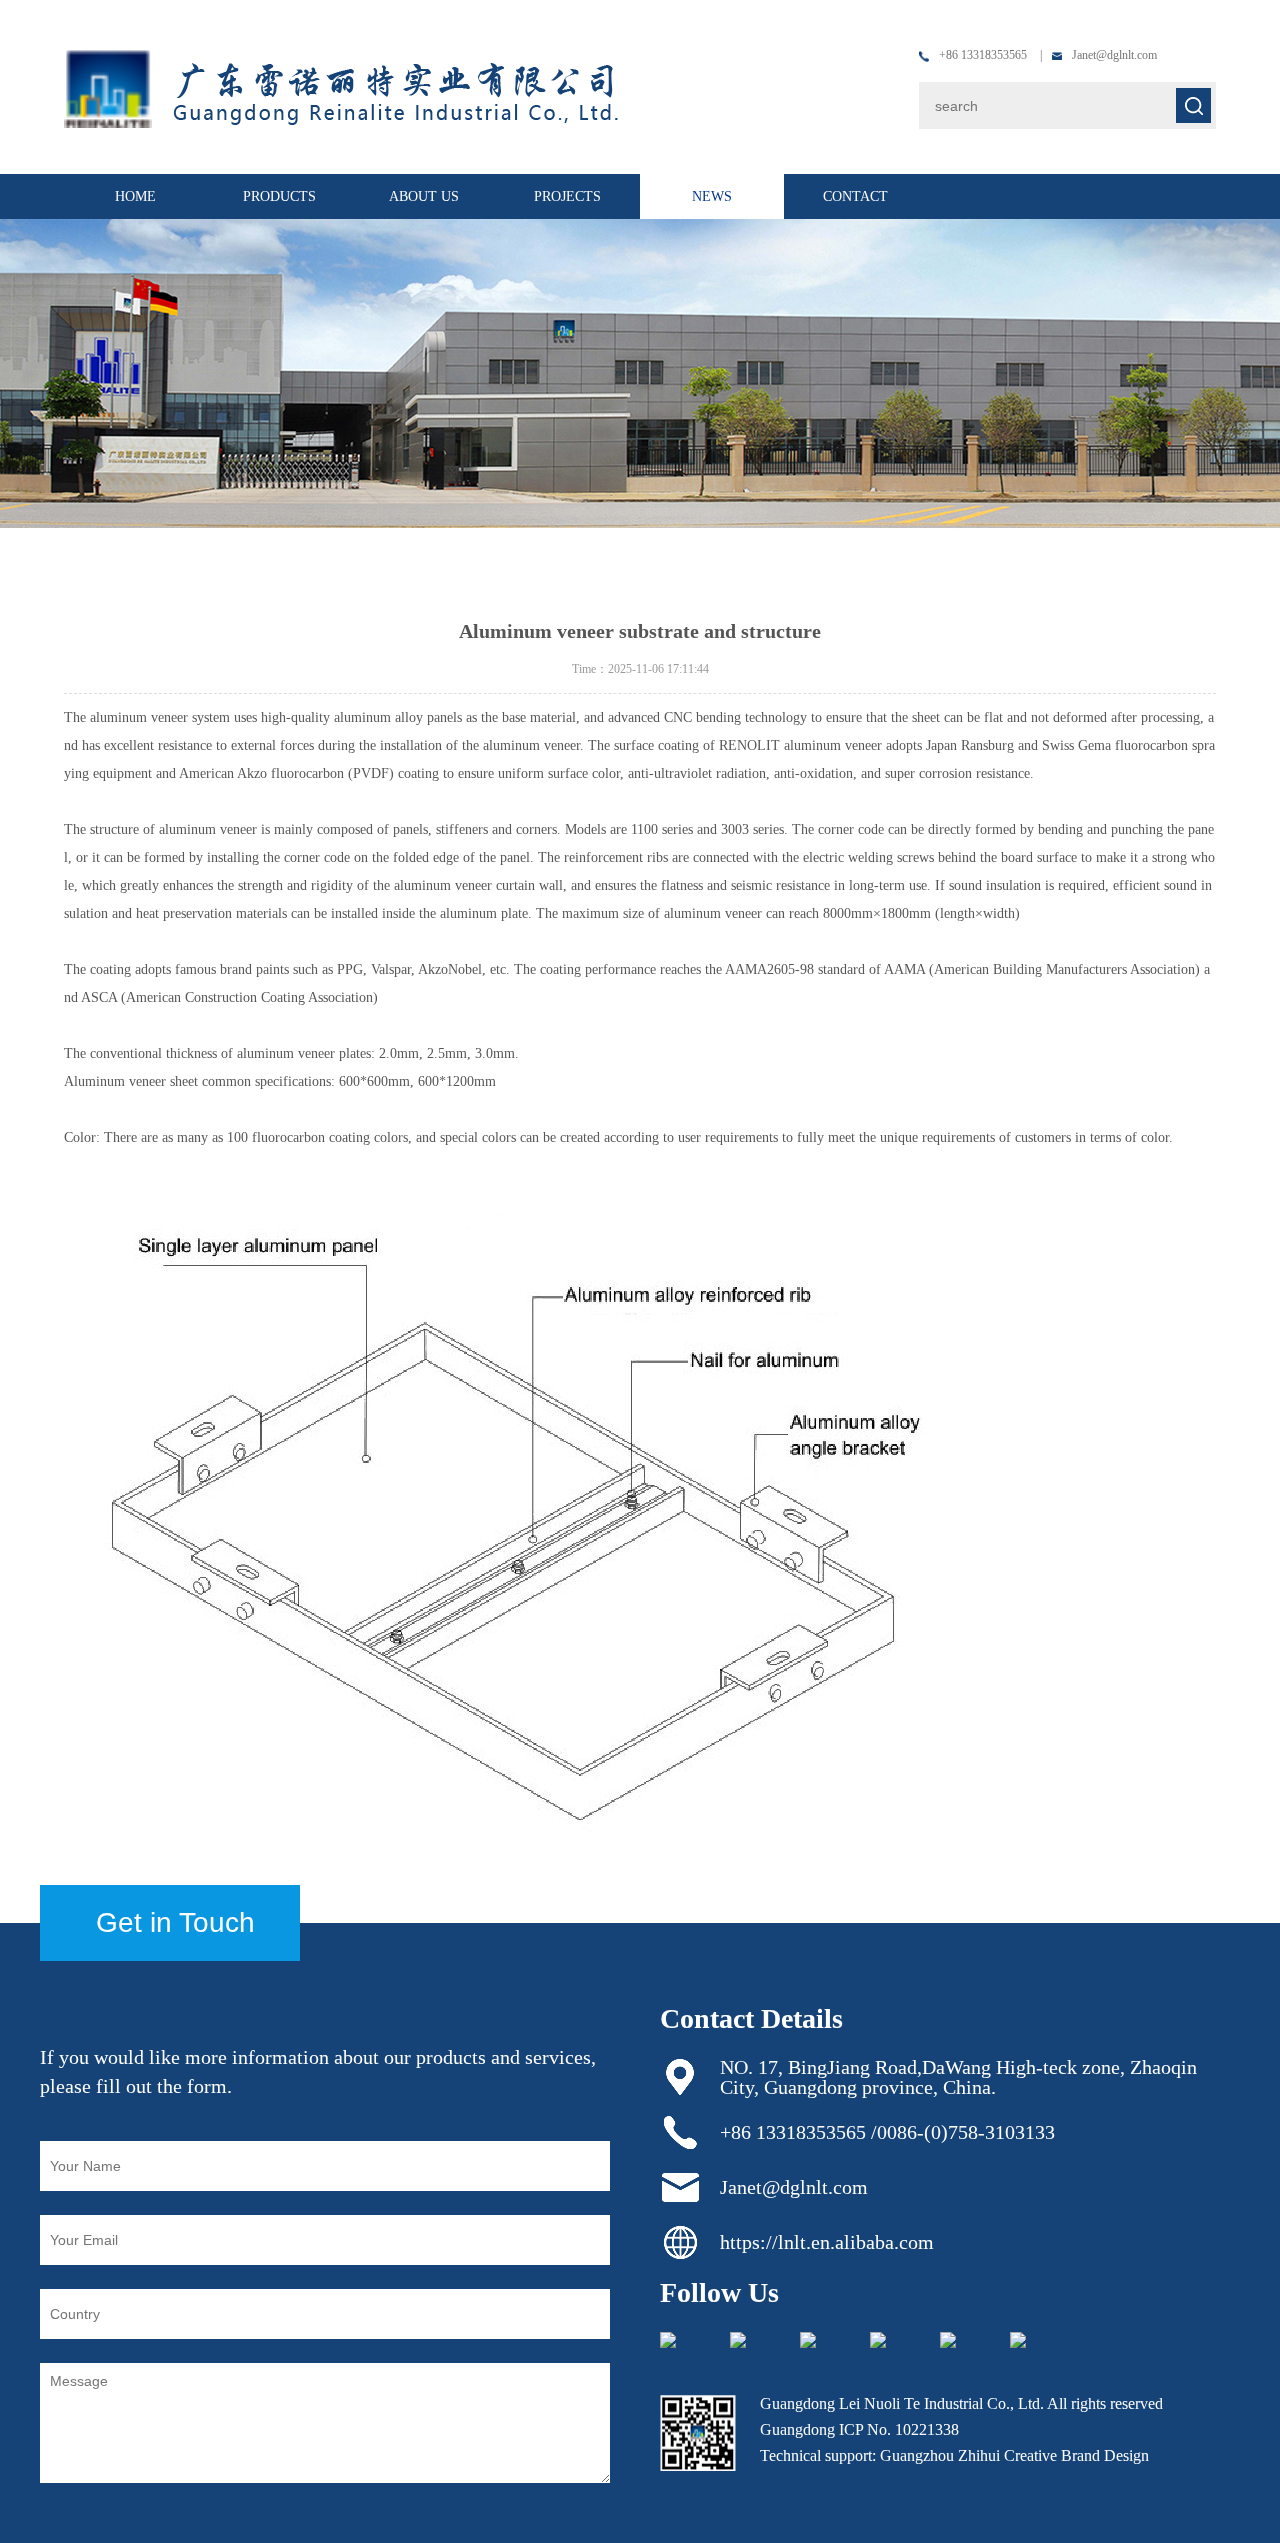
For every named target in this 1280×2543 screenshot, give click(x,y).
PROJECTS (567, 196)
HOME (135, 196)
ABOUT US (424, 196)
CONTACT (855, 196)
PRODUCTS (279, 196)
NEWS (712, 196)
